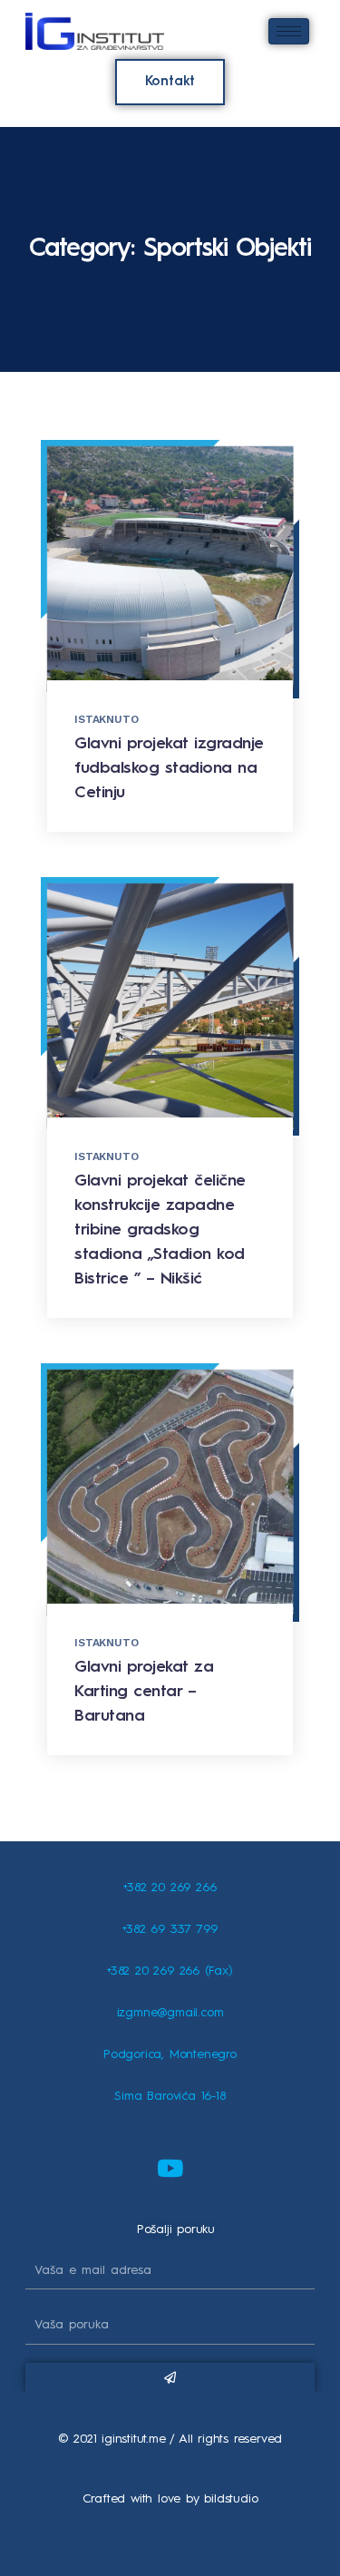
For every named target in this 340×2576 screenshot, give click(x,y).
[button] (170, 82)
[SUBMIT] (170, 2378)
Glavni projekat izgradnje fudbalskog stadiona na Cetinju (169, 768)
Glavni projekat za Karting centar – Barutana (144, 1692)
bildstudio (231, 2499)
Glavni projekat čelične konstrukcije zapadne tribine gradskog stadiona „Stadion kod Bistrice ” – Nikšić (160, 1230)
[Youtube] (170, 2168)
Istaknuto (106, 719)
